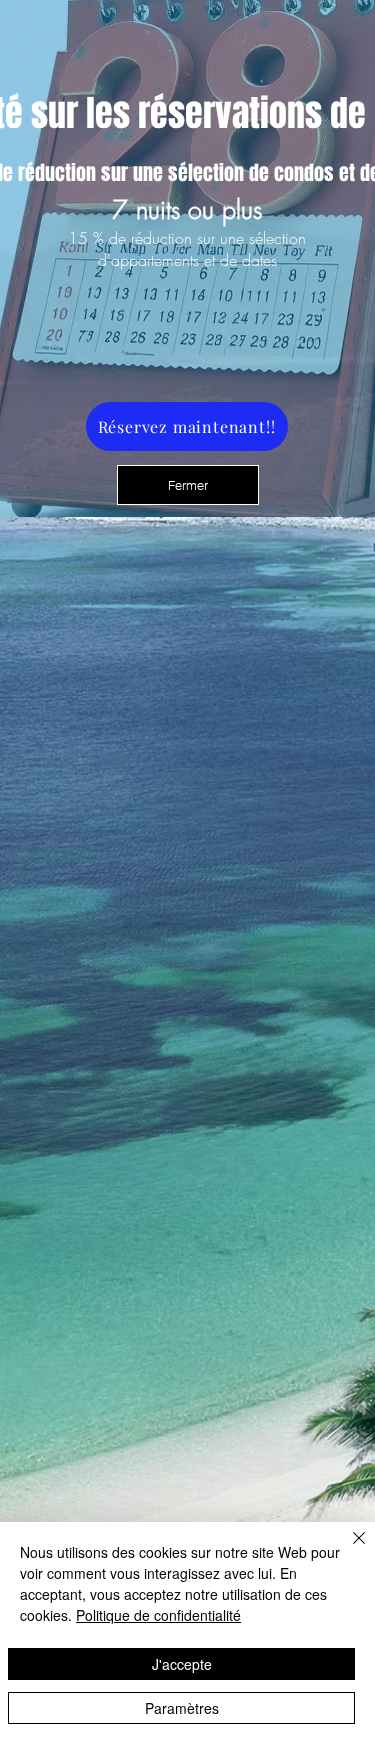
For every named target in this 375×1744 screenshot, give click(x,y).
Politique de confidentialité (158, 1615)
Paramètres (182, 1708)
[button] (188, 485)
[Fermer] (347, 1550)
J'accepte (182, 1664)
